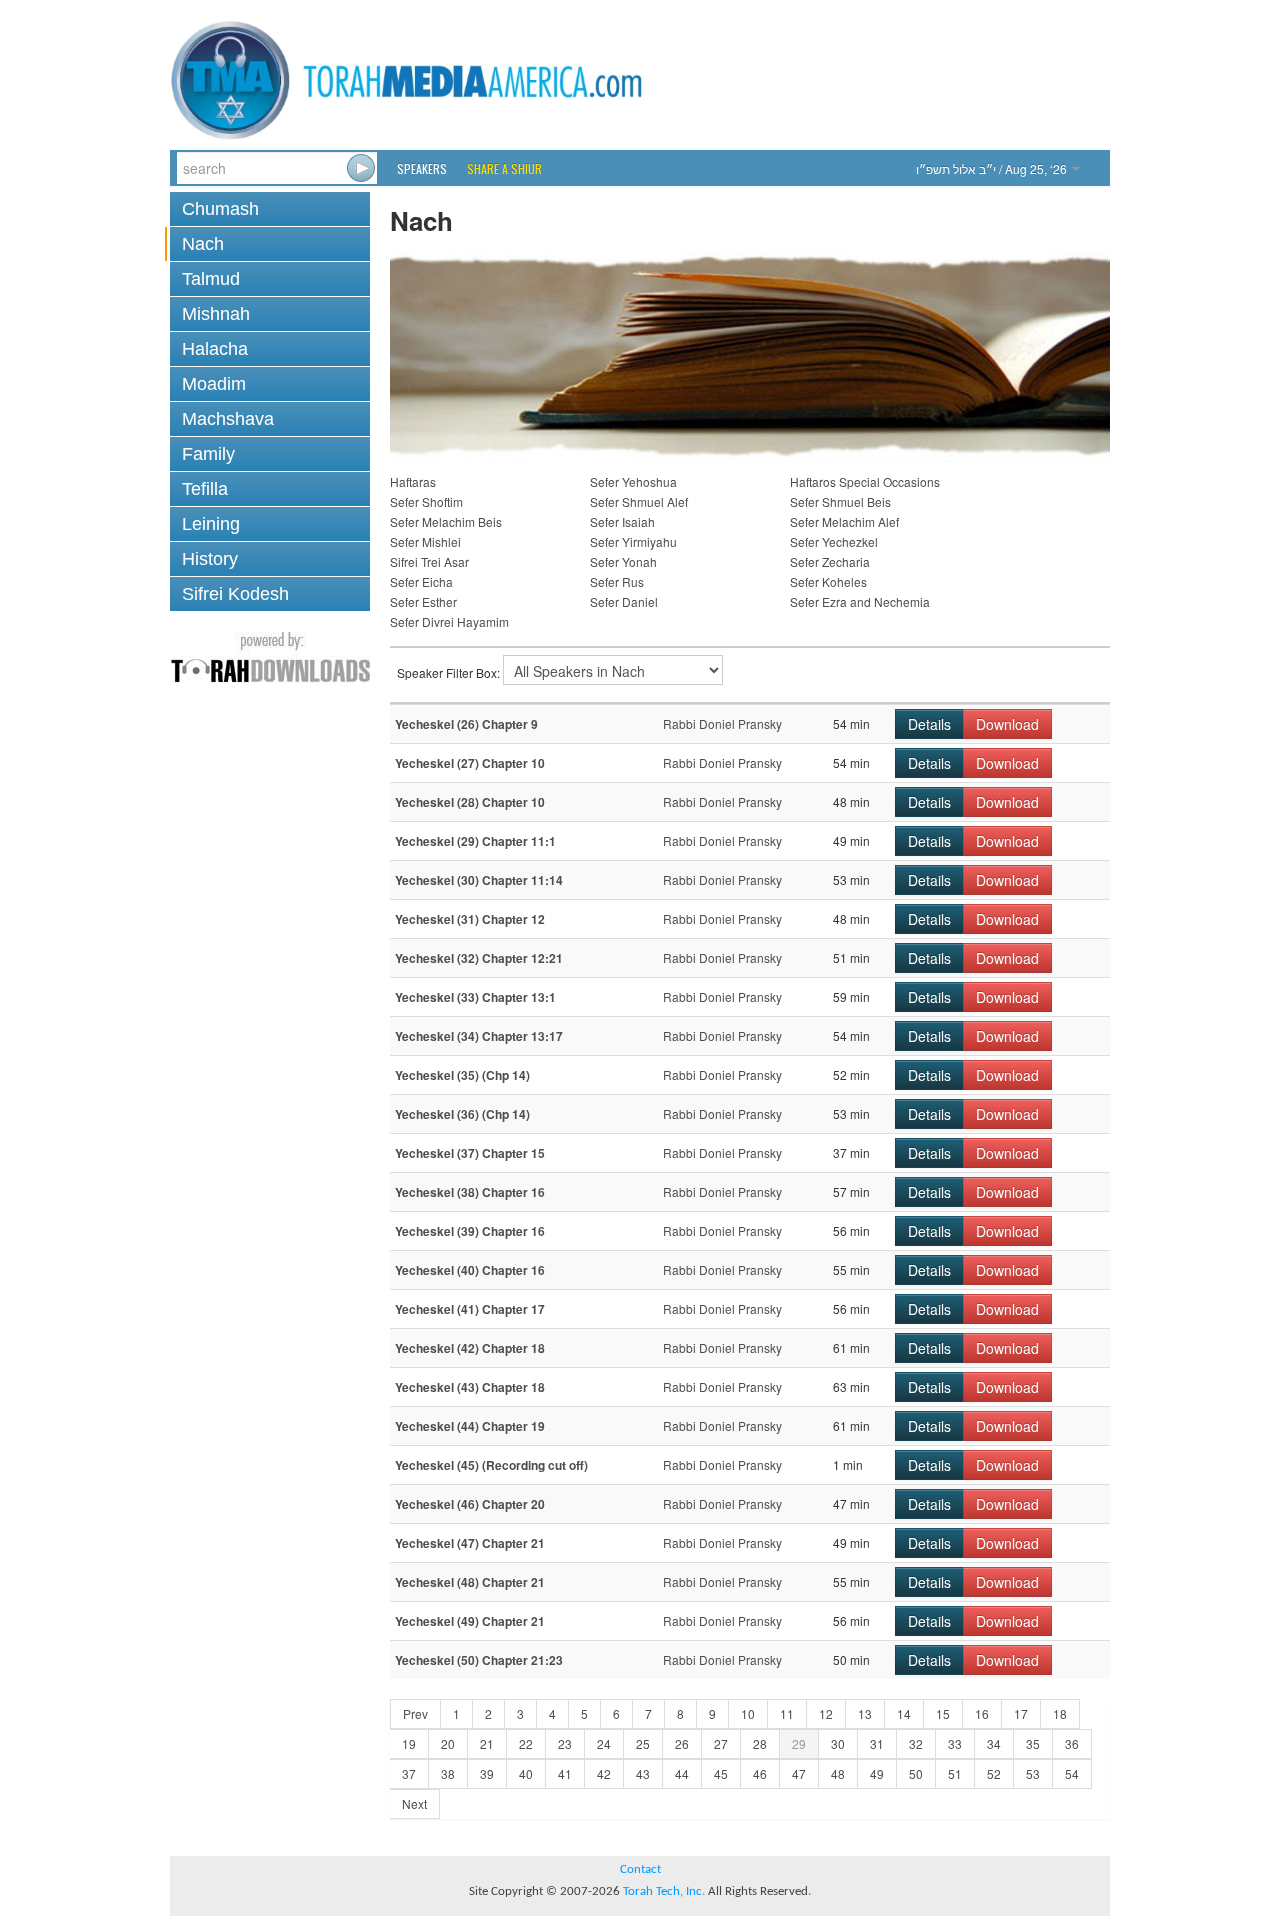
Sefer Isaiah (622, 521)
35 (1033, 1743)
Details (929, 724)
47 (799, 1773)
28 (760, 1743)
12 (826, 1713)
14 (904, 1713)
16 (982, 1713)
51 (955, 1773)
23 (565, 1743)
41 (565, 1773)
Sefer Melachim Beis (446, 521)
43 (643, 1773)
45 (721, 1773)
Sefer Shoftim (426, 501)
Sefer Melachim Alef (844, 521)
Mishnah (216, 314)
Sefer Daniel (624, 601)
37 (409, 1773)
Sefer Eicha (421, 581)
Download (1007, 724)
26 (682, 1743)
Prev (415, 1713)
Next (414, 1803)
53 (1033, 1773)
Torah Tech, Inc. (664, 1891)
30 (838, 1743)
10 (748, 1713)
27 (721, 1743)
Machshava (228, 419)
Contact (640, 1869)
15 (943, 1713)
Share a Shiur (504, 168)
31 (877, 1743)
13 (865, 1713)
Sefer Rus (617, 581)
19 (409, 1743)
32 (916, 1743)
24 (604, 1743)
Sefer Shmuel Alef (639, 501)
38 (448, 1773)
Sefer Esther (423, 601)
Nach (203, 244)
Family (208, 454)
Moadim (214, 384)
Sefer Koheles (828, 581)
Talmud (211, 279)
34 (994, 1743)
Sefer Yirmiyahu (633, 541)
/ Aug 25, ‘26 (993, 168)
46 (760, 1773)
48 (838, 1773)
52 (994, 1773)
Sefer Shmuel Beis (840, 501)
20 (448, 1743)
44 (682, 1773)
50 (916, 1773)
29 (799, 1743)
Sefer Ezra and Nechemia (860, 601)
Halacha (215, 349)
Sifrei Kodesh (235, 594)
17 (1021, 1713)
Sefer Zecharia (830, 561)
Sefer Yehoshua (633, 481)
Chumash (220, 209)
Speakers (422, 168)
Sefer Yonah (623, 561)
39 (487, 1773)
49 (877, 1773)
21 (487, 1743)
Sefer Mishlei (425, 541)
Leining (211, 524)
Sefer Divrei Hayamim (449, 621)
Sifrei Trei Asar (429, 561)
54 (1072, 1773)
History (210, 559)
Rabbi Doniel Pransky (722, 723)
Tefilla (205, 489)
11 (787, 1713)
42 (604, 1773)
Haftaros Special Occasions (865, 481)
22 (526, 1743)
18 (1060, 1713)
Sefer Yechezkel (834, 541)
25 (643, 1743)
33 (955, 1743)
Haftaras (413, 481)
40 (526, 1773)
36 (1072, 1743)
